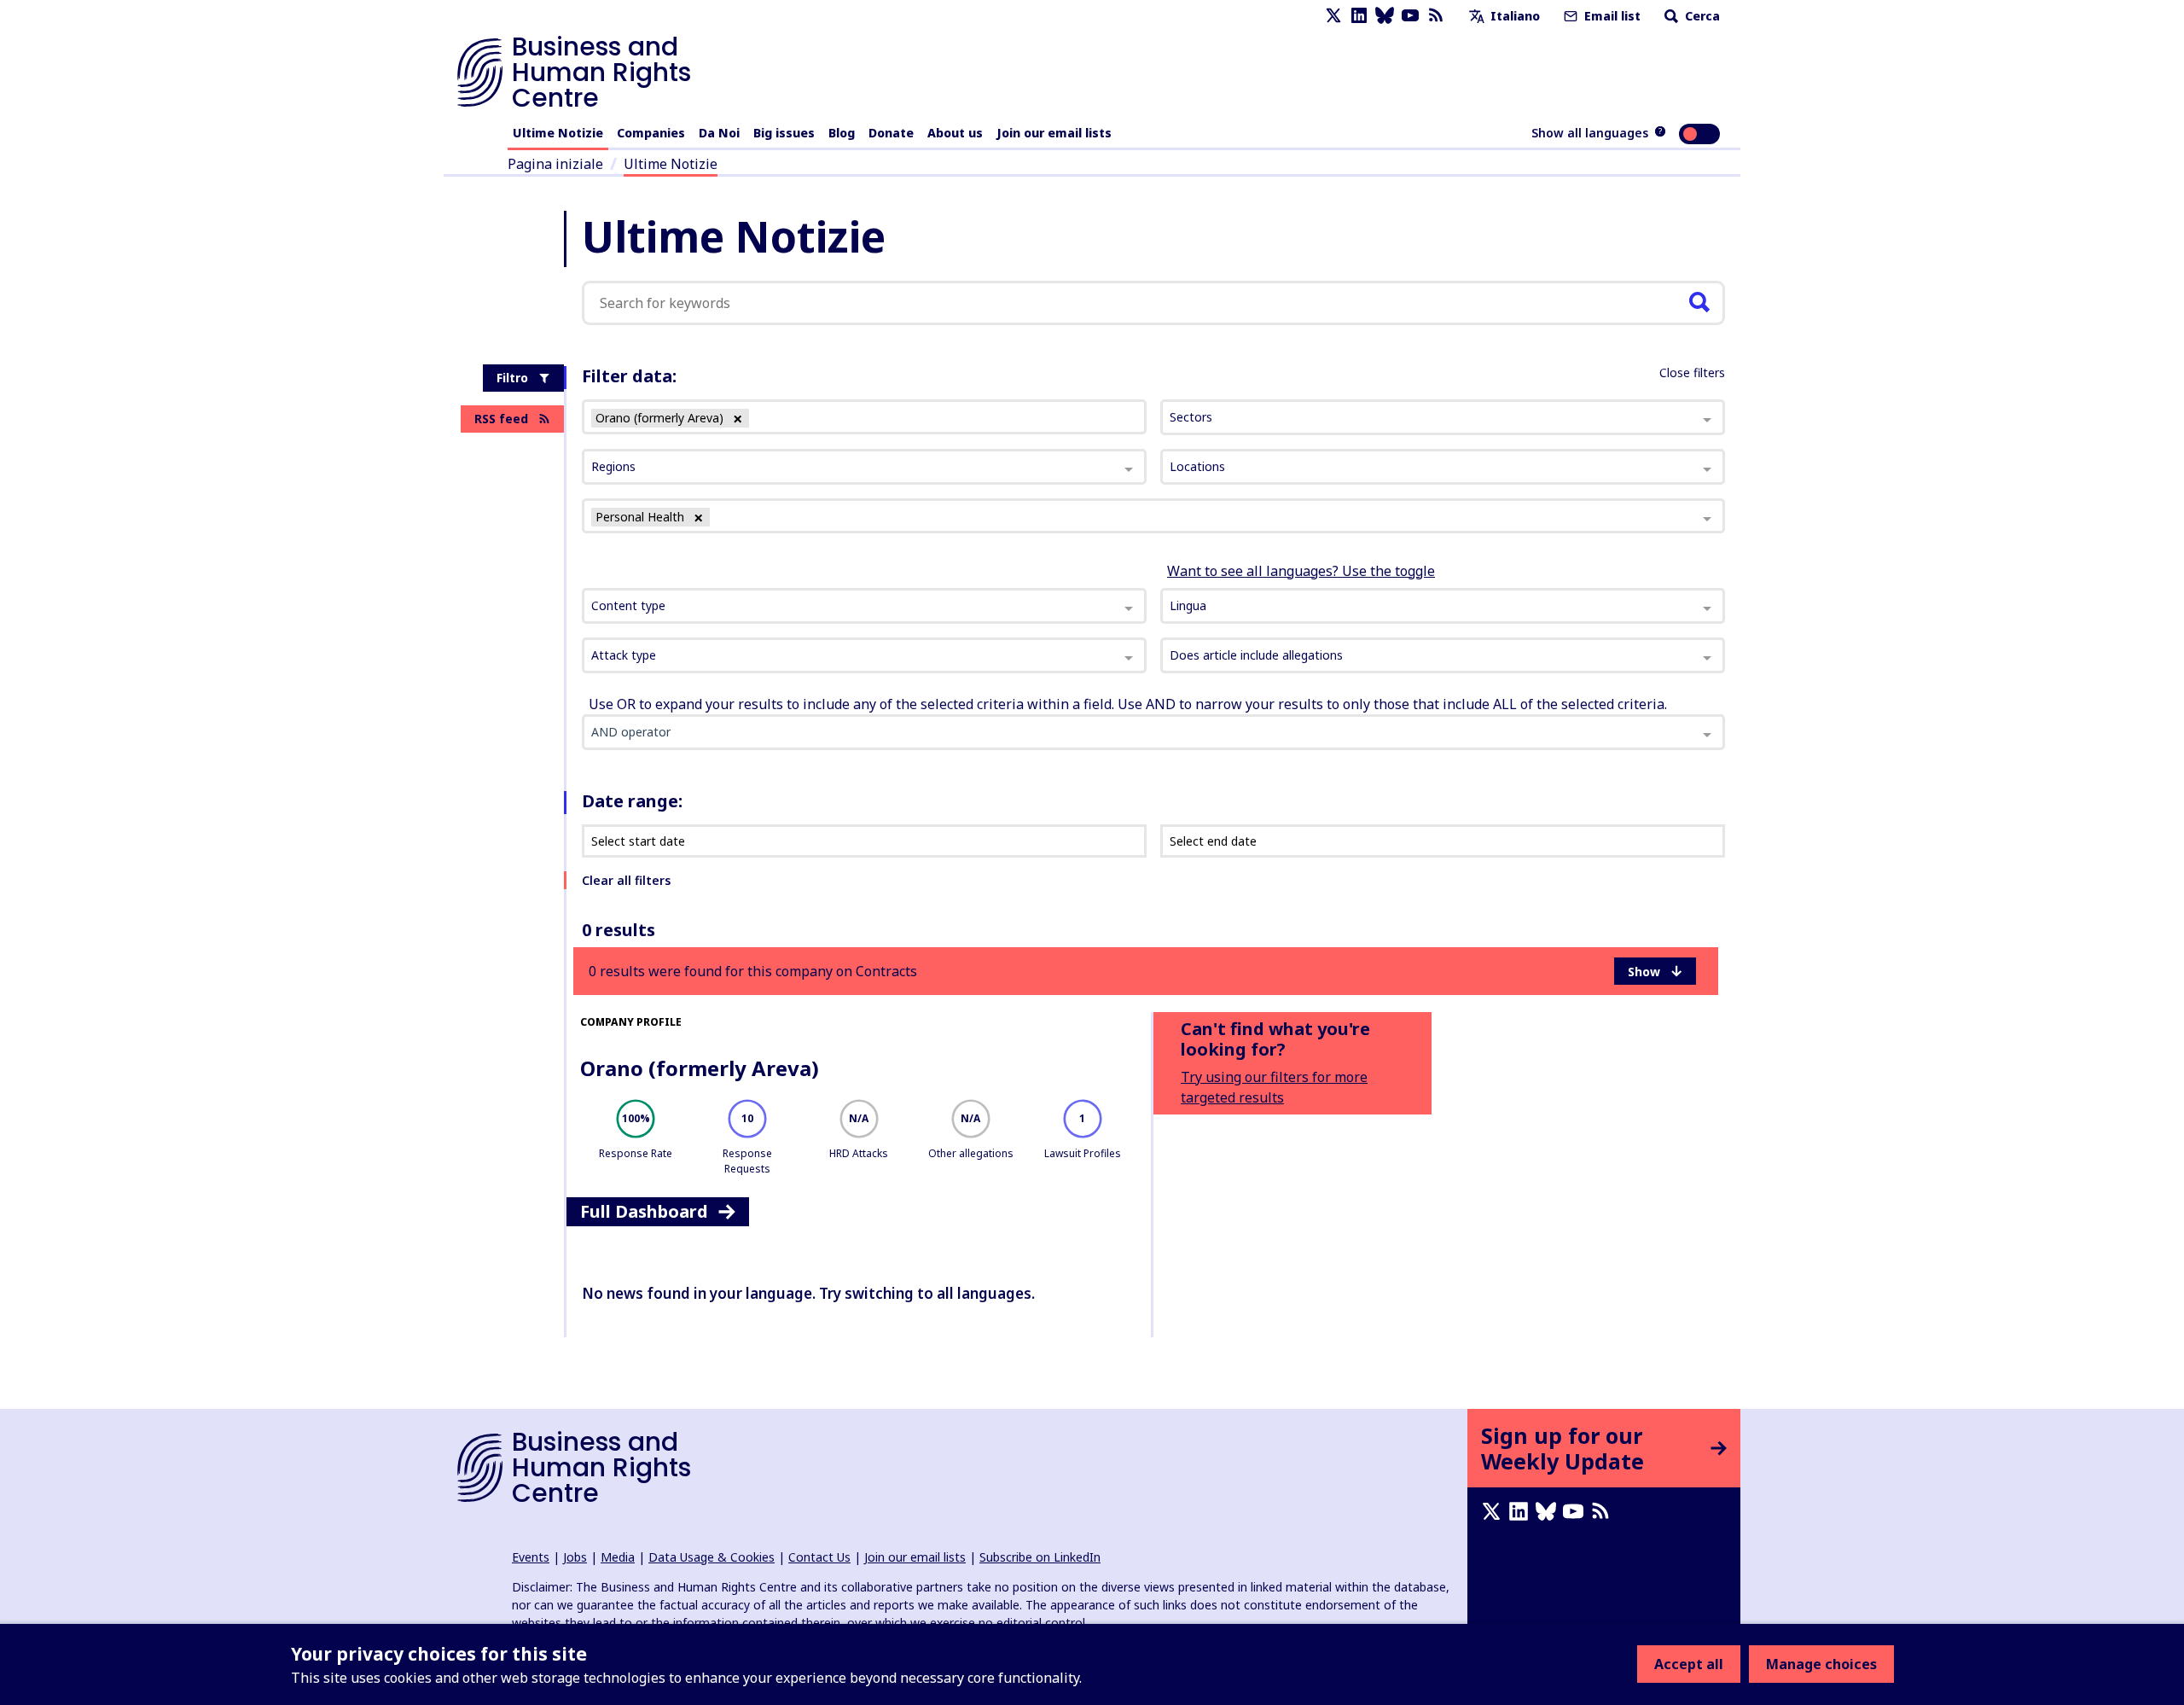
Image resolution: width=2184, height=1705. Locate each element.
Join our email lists (1054, 133)
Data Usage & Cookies (712, 1557)
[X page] (1333, 16)
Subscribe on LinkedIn (1040, 1557)
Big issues (784, 133)
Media (618, 1557)
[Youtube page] (1410, 16)
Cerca (1701, 16)
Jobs (575, 1557)
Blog (842, 133)
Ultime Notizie (558, 133)
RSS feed (501, 419)
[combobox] (864, 606)
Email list (1611, 16)
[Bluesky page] (1385, 16)
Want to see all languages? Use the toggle (1301, 571)
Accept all (1689, 1664)
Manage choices (1821, 1664)
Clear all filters (626, 880)
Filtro (512, 378)
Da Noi (719, 133)
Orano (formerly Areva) (700, 1068)
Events (531, 1557)
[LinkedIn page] (1359, 16)
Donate (891, 133)
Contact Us (819, 1557)
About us (955, 133)
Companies (651, 133)
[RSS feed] (1436, 16)
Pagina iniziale (555, 164)
